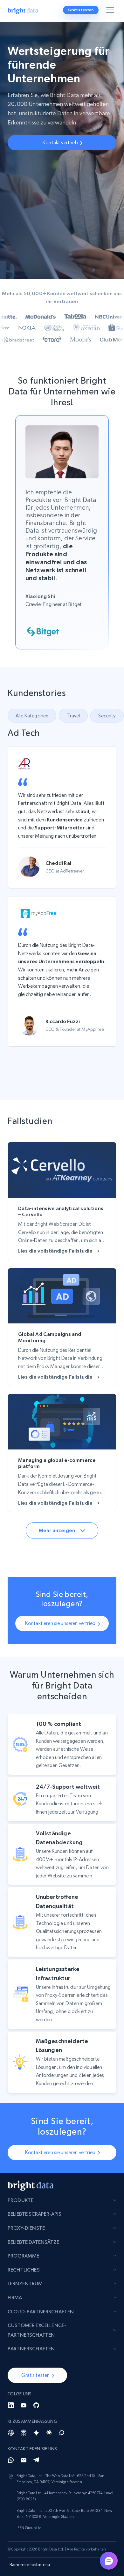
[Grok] (62, 2433)
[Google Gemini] (36, 2433)
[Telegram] (36, 2460)
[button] (73, 716)
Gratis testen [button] (81, 10)
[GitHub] (36, 2405)
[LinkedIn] (11, 2405)
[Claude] (49, 2433)
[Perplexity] (24, 2433)
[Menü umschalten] (111, 11)
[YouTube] (24, 2405)
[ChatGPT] (11, 2433)
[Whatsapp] (11, 2460)
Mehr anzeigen (57, 1530)
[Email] (24, 2460)
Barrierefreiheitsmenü (30, 2565)
